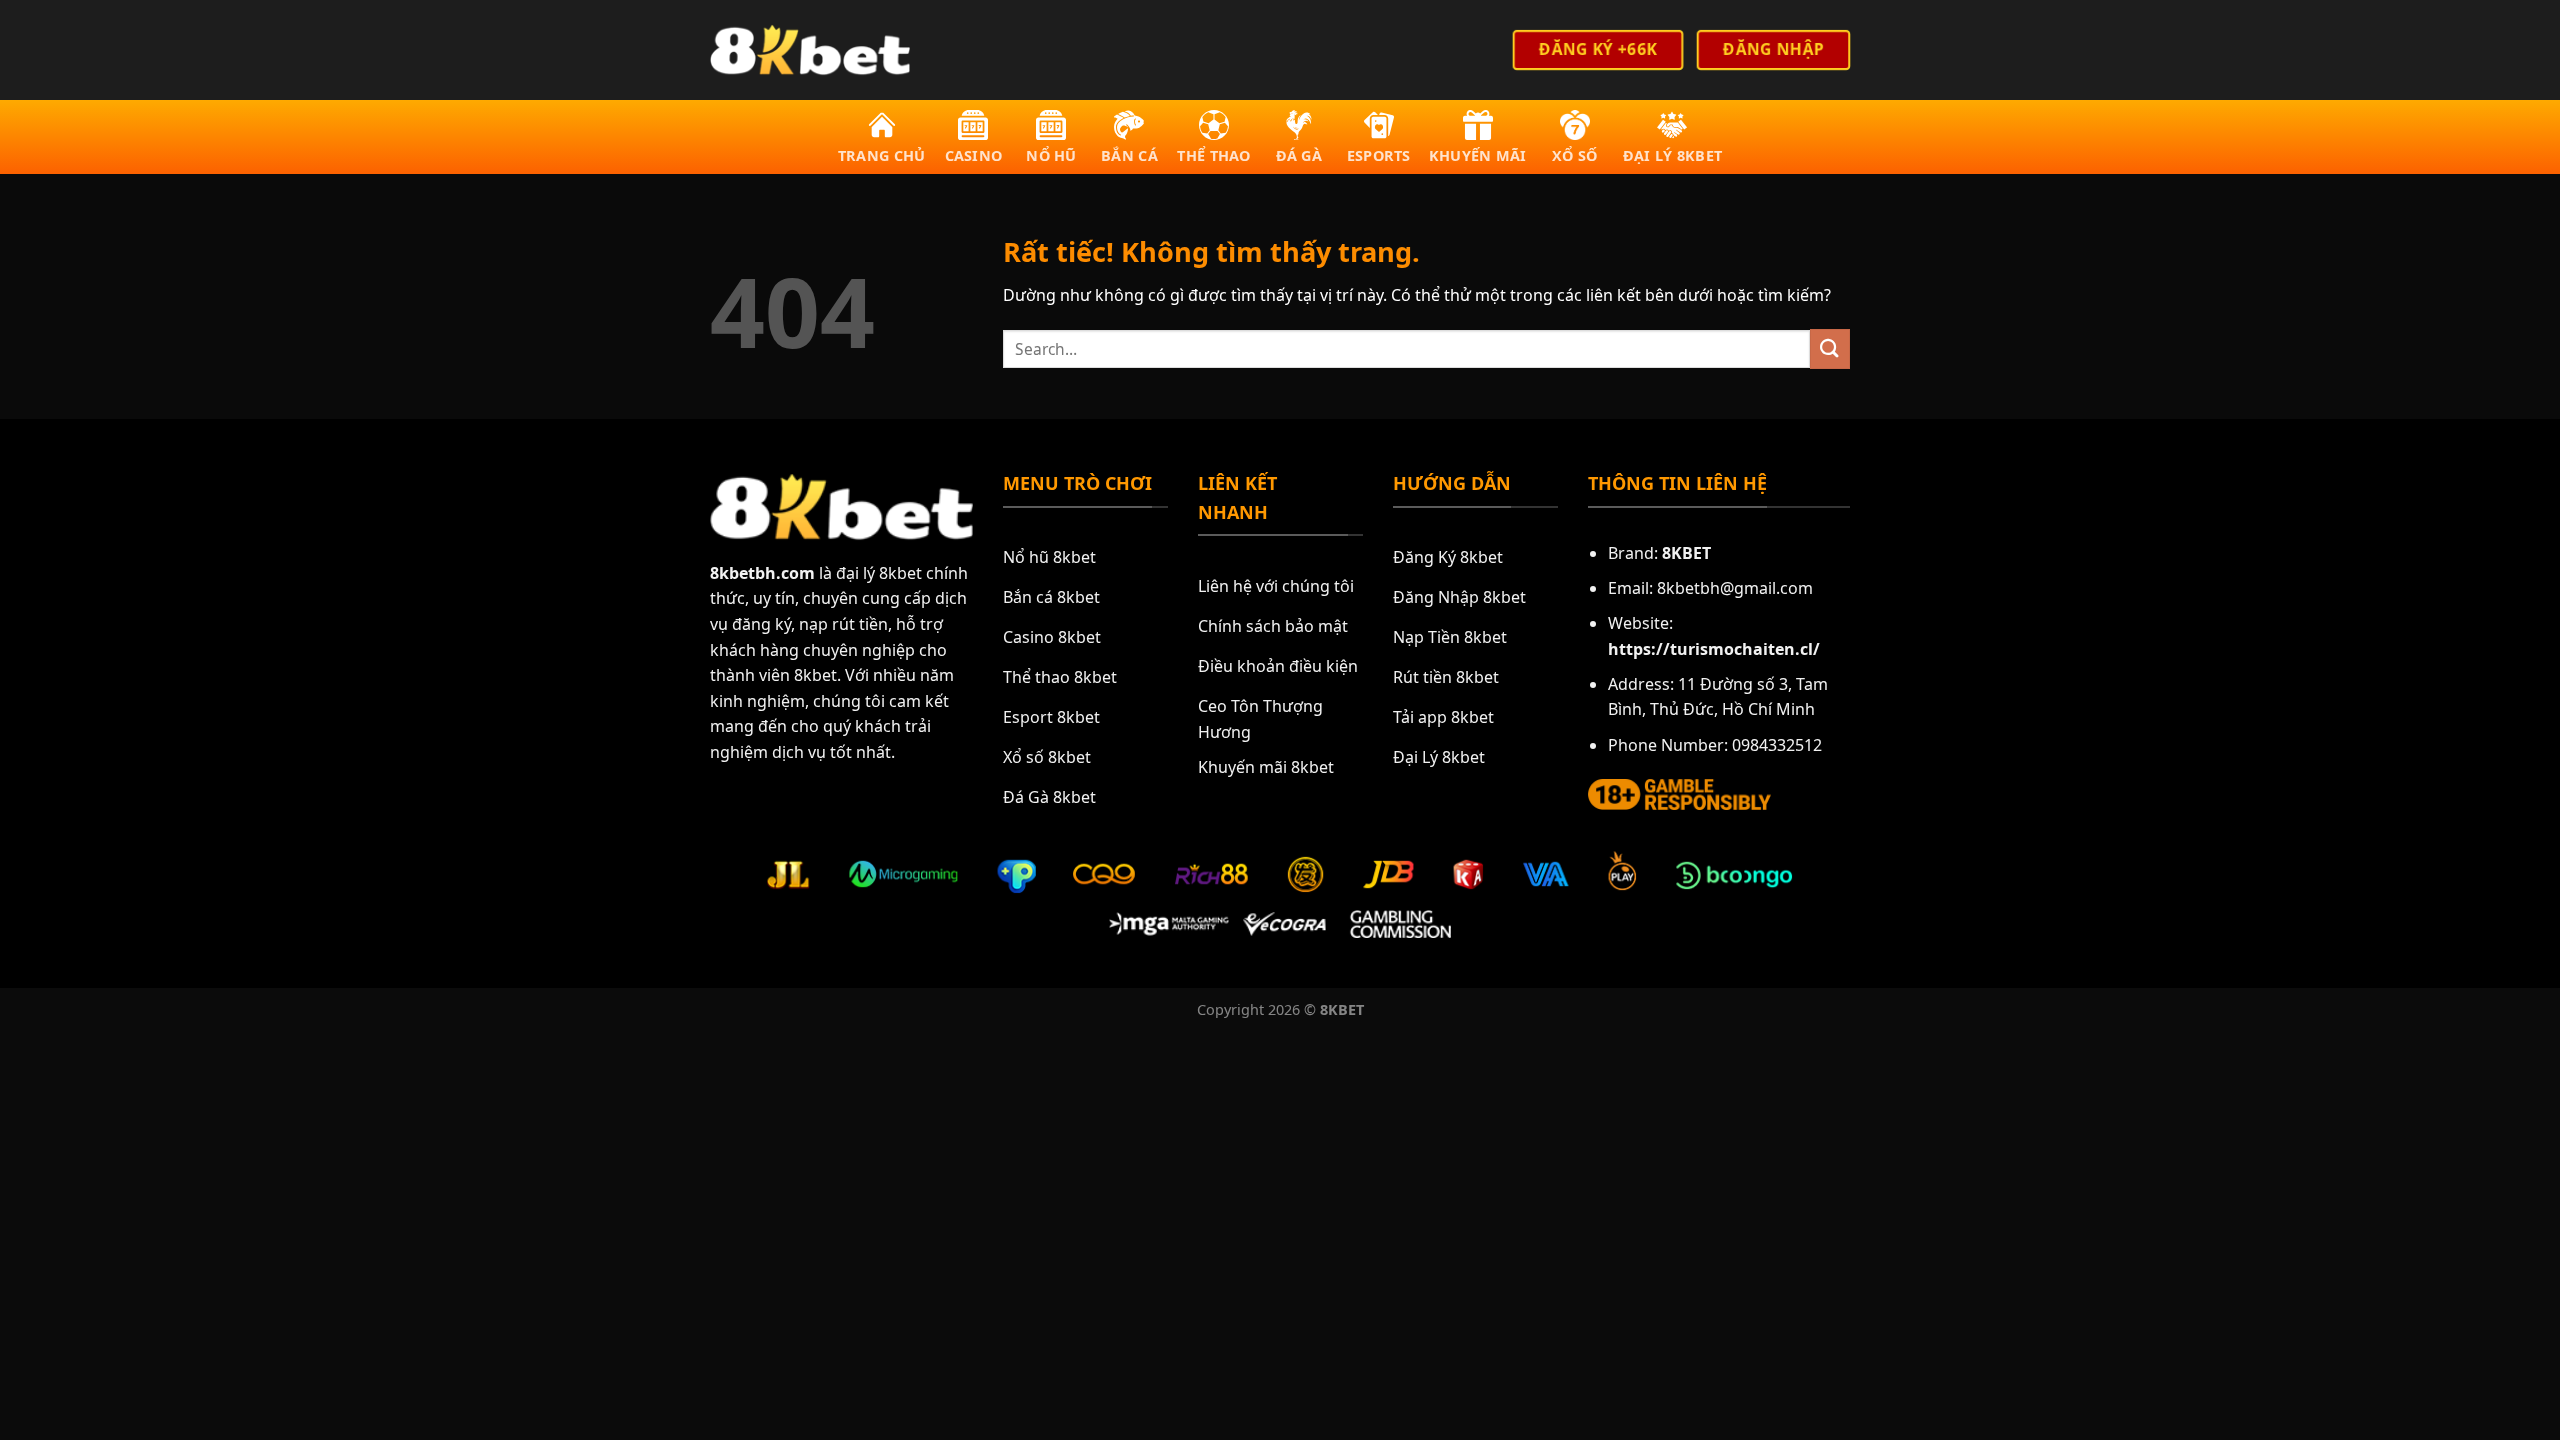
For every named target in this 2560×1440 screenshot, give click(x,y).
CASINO (974, 155)
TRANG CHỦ (882, 155)
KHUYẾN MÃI (1478, 155)
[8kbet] (810, 49)
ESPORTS (1379, 155)
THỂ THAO (1213, 155)
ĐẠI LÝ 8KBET (1672, 155)
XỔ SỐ (1574, 155)
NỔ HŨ (1051, 155)
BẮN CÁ (1129, 155)
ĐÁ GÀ (1299, 155)
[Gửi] (1830, 348)
